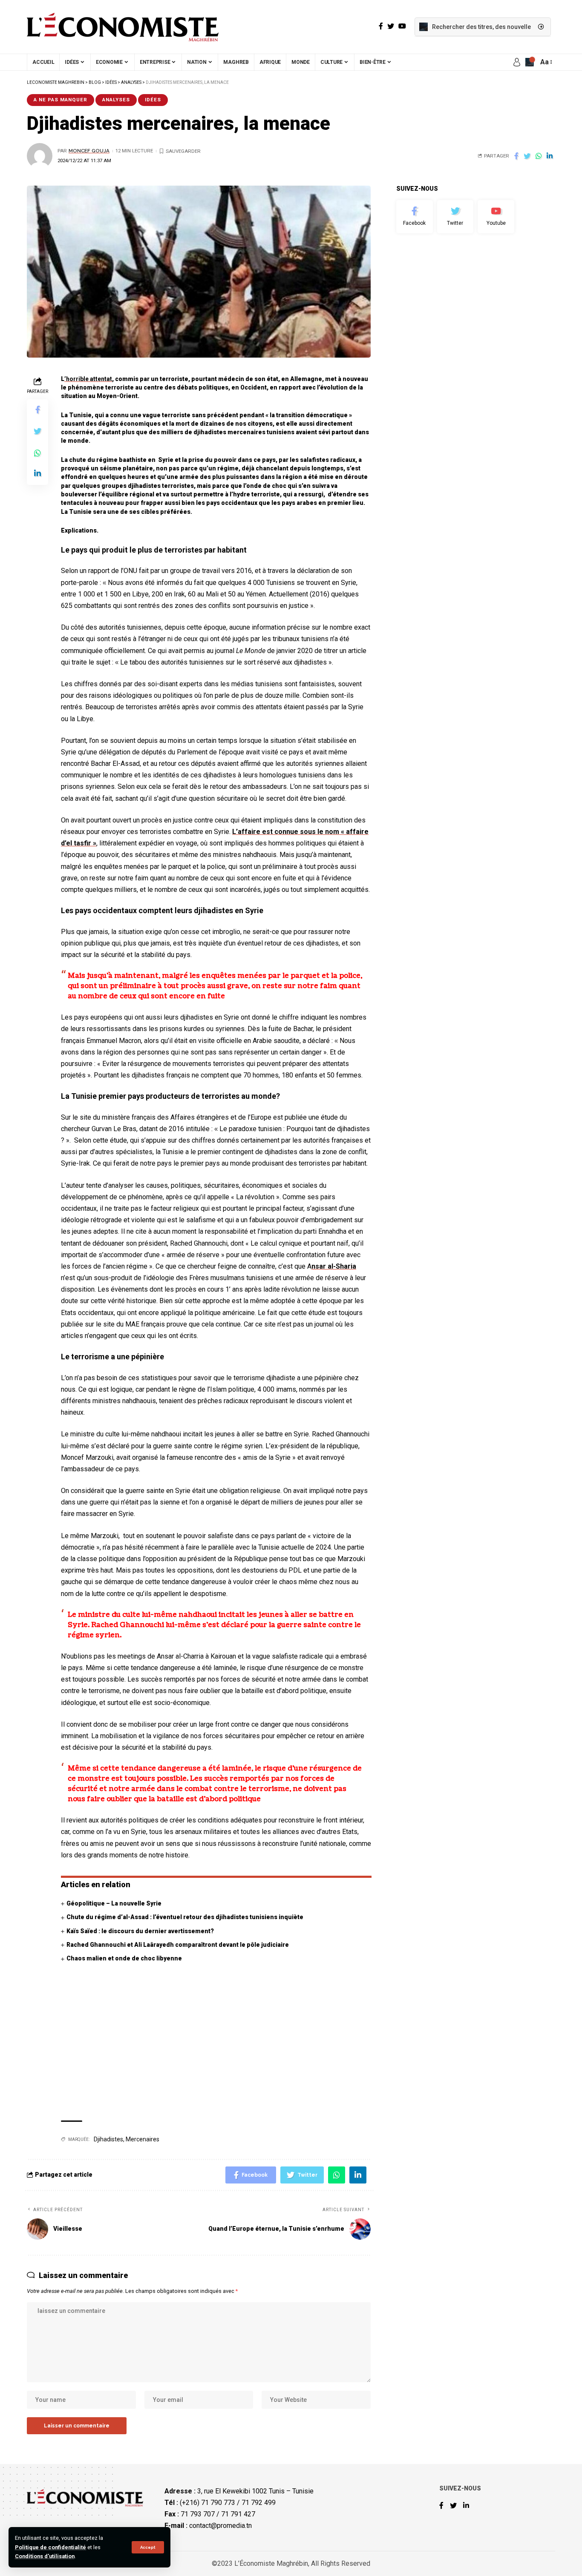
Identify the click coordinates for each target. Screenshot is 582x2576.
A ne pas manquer (61, 100)
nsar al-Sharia (334, 1266)
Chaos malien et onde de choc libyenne (124, 1958)
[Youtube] (496, 217)
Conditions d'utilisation (45, 2556)
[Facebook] (415, 217)
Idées (153, 100)
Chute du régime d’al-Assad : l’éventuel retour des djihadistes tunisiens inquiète (186, 1917)
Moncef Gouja (89, 151)
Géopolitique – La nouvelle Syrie (114, 1903)
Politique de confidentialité (50, 2547)
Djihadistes (108, 2139)
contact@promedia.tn (220, 2526)
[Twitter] (455, 217)
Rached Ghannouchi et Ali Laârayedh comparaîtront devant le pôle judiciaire (178, 1945)
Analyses (116, 100)
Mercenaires (143, 2139)
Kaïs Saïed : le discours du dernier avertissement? (140, 1931)
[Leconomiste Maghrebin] (123, 27)
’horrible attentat (88, 379)
